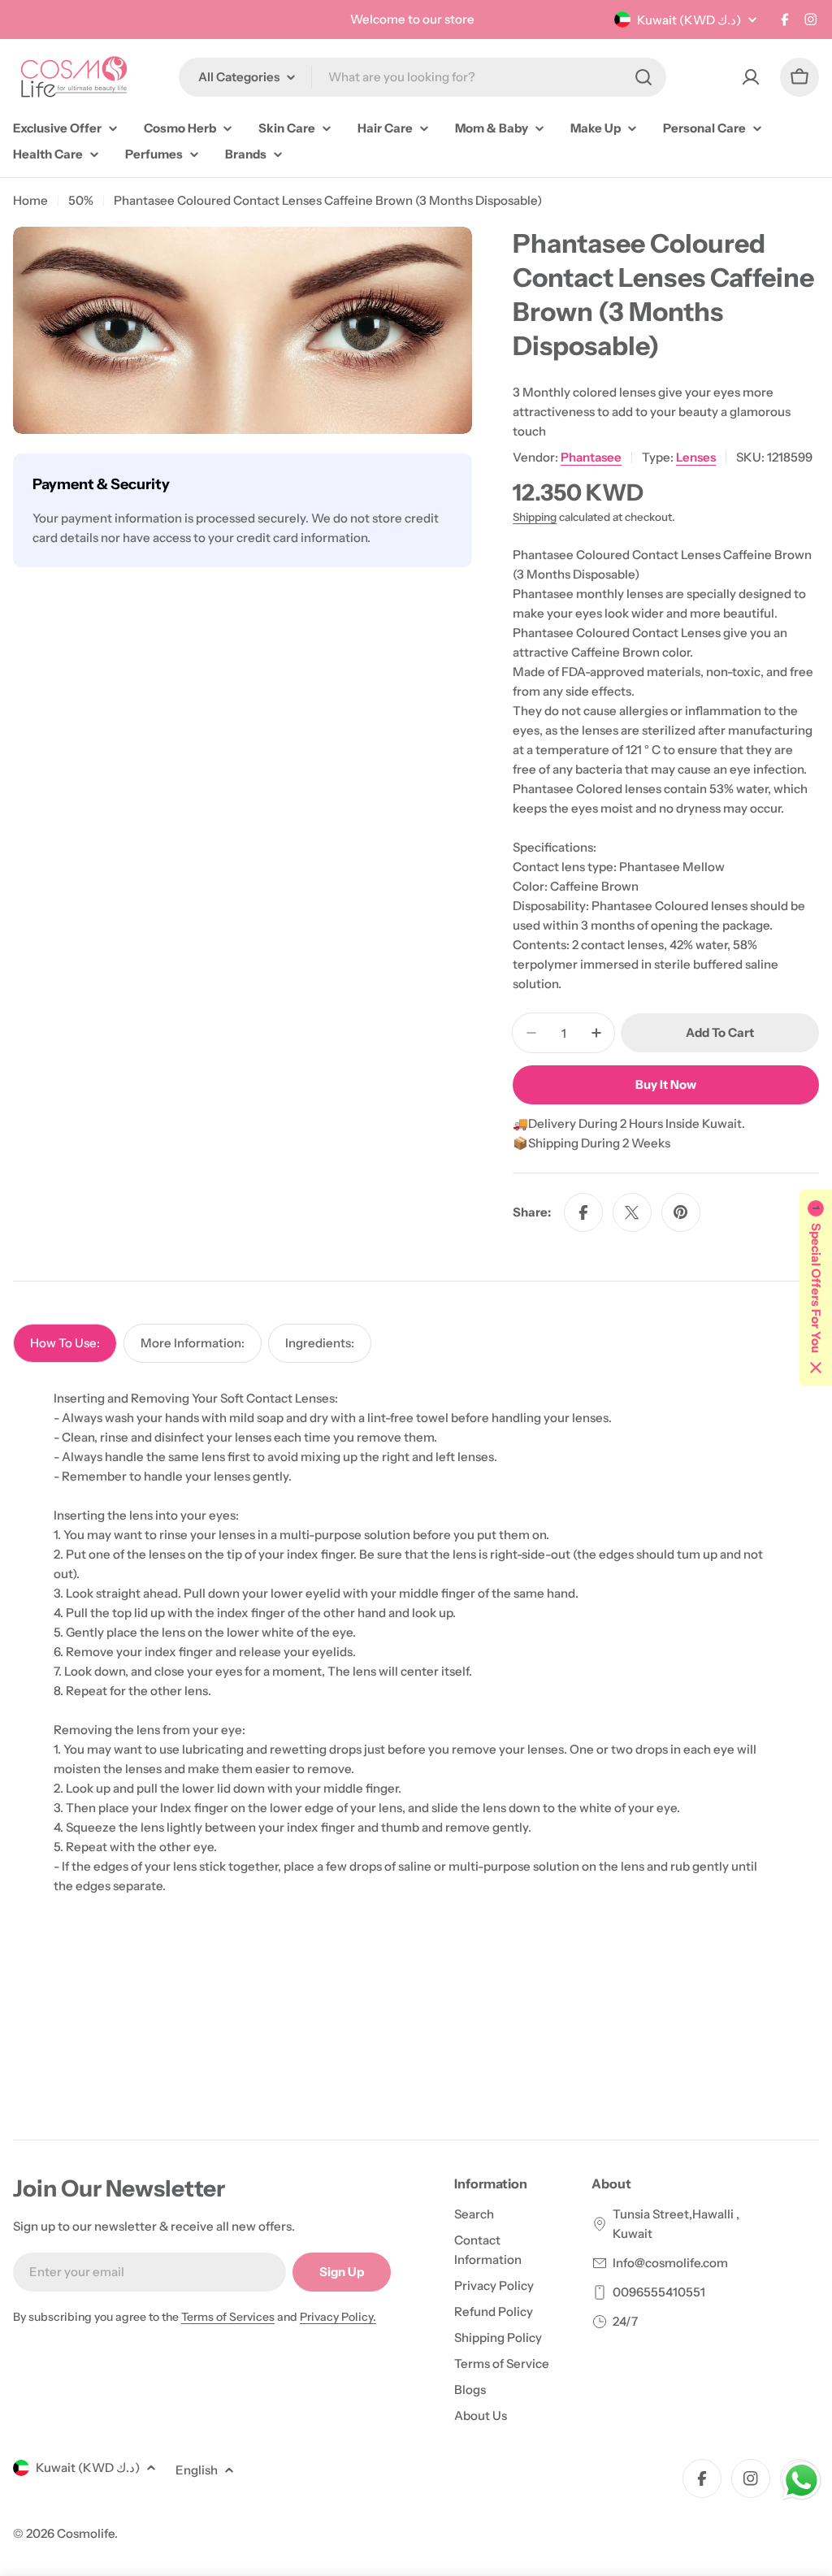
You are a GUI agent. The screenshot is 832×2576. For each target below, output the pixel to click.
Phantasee (591, 457)
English (197, 2470)
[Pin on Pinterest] (681, 1212)
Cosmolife (86, 2533)
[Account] (751, 77)
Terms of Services (228, 2317)
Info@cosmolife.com (670, 2263)
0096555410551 (659, 2292)
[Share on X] (632, 1212)
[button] (816, 1288)
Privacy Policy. (338, 2317)
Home (30, 200)
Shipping (535, 517)
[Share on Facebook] (583, 1212)
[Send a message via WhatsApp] (802, 2481)
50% (81, 200)
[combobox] (422, 77)
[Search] (643, 77)
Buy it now (666, 1084)
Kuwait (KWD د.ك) (689, 20)
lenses (696, 457)
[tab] (65, 1343)
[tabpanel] (416, 1642)
